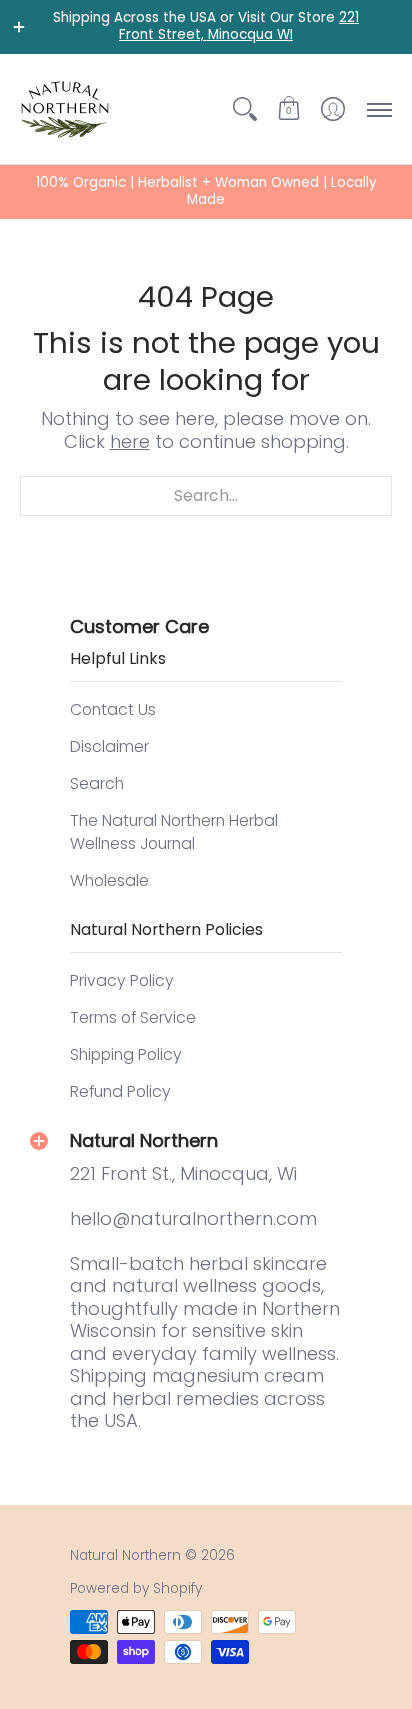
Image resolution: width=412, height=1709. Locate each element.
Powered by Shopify (136, 1588)
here (130, 441)
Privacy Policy (122, 980)
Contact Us (113, 709)
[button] (289, 109)
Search (97, 783)
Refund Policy (120, 1091)
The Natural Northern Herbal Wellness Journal (174, 832)
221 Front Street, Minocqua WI (239, 26)
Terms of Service (133, 1017)
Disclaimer (109, 746)
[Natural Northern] (65, 109)
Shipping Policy (126, 1054)
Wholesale (109, 880)
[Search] (245, 109)
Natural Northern (125, 1555)
